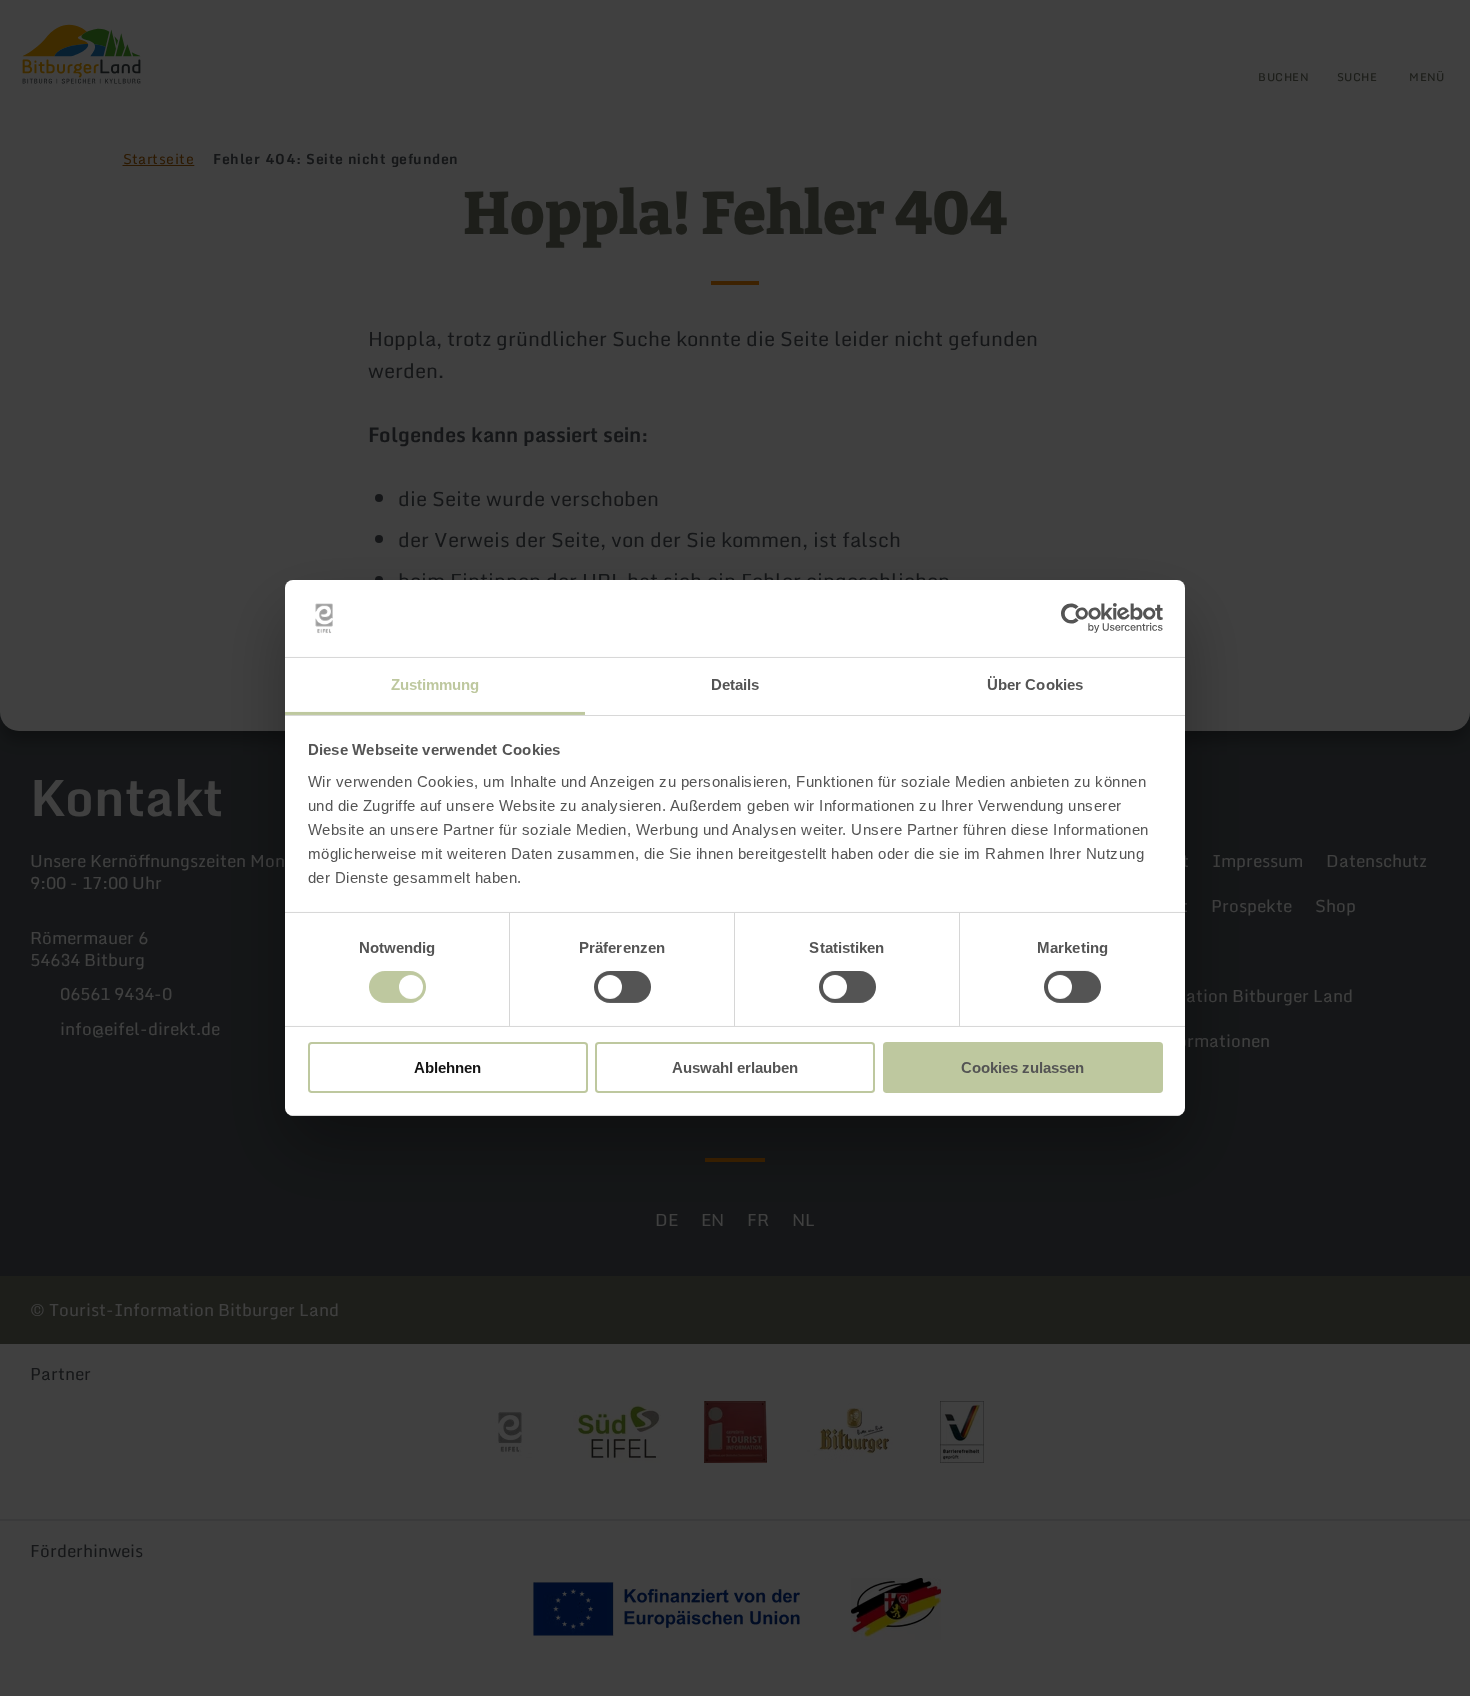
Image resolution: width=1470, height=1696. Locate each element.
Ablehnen (447, 1067)
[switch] (622, 987)
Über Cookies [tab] (1035, 684)
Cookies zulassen (1022, 1067)
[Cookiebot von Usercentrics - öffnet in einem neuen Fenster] (1075, 618)
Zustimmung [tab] (435, 684)
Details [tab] (735, 684)
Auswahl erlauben (735, 1067)
